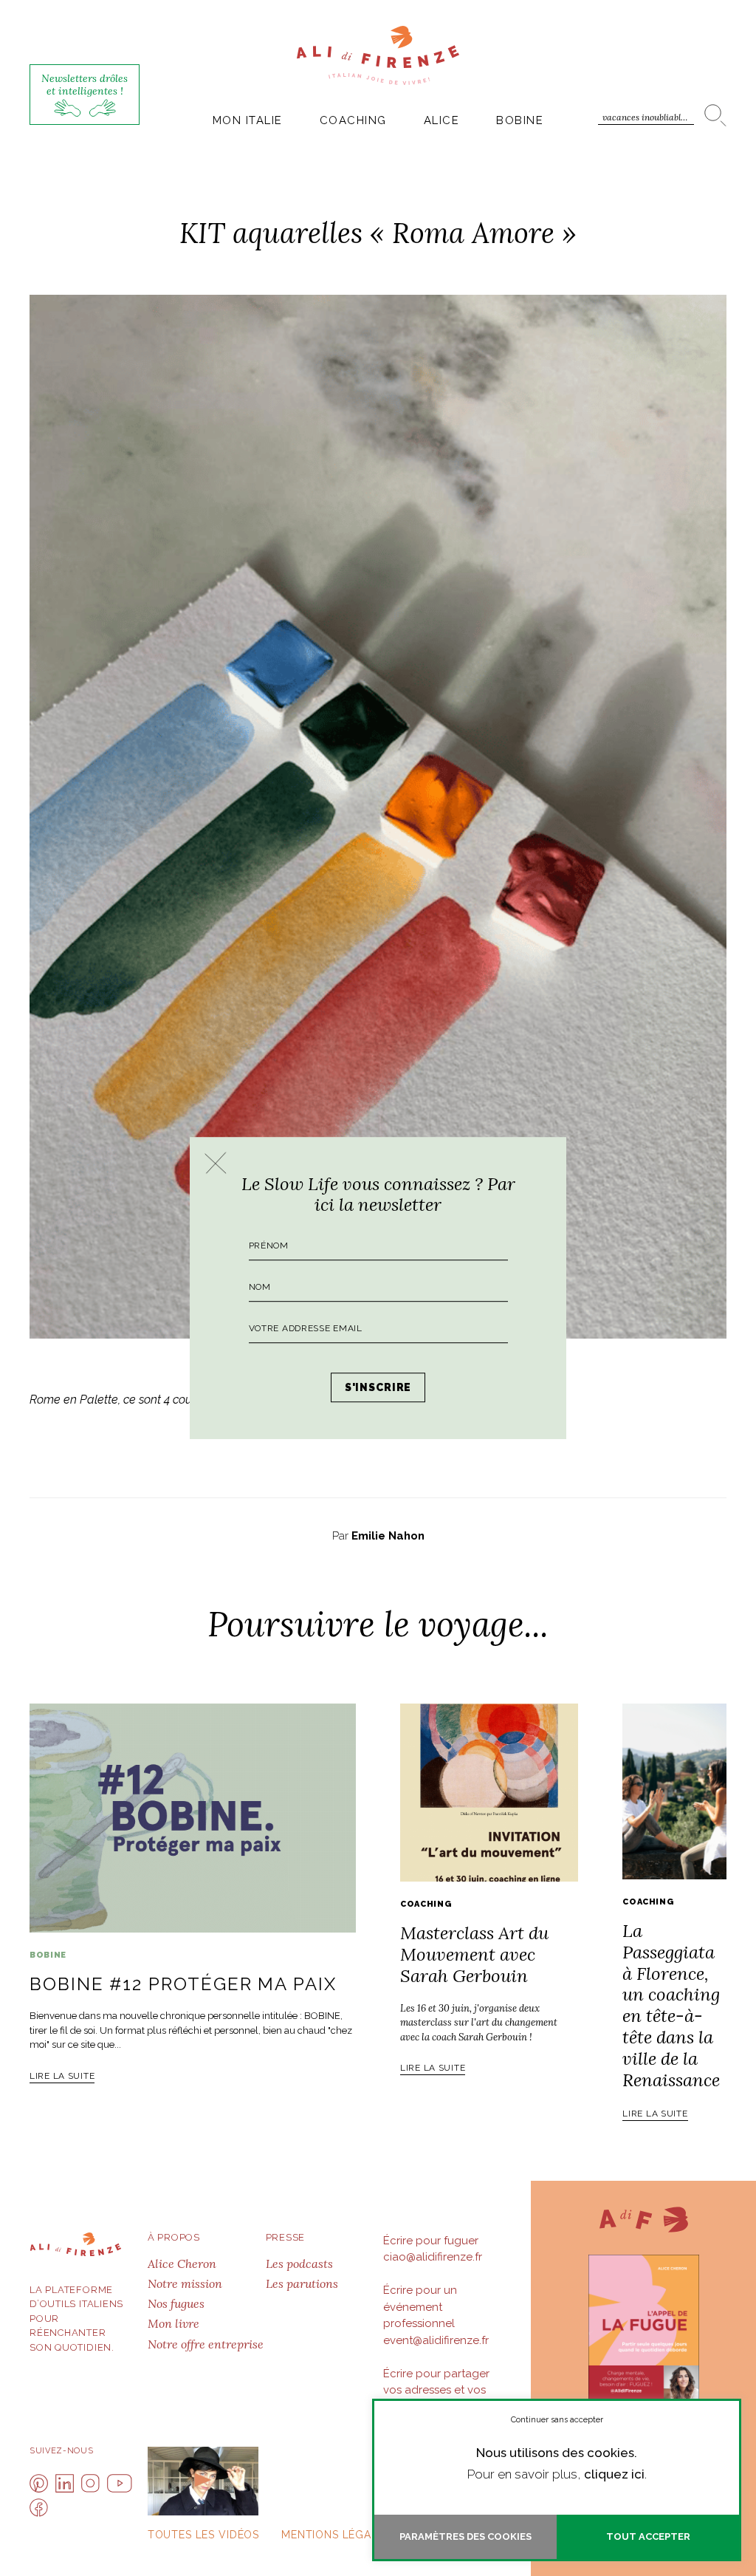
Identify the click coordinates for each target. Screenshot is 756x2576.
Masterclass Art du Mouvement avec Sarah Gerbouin (474, 1954)
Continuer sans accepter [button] (557, 2420)
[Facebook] (39, 2508)
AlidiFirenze (378, 55)
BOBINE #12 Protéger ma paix (183, 1984)
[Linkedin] (65, 2483)
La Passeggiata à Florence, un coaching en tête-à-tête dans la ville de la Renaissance (671, 2005)
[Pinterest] (39, 2483)
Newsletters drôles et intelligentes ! (85, 85)
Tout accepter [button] (648, 2536)
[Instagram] (90, 2483)
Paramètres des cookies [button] (465, 2536)
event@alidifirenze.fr (436, 2340)
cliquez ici (614, 2474)
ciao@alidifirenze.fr (433, 2257)
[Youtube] (120, 2483)
